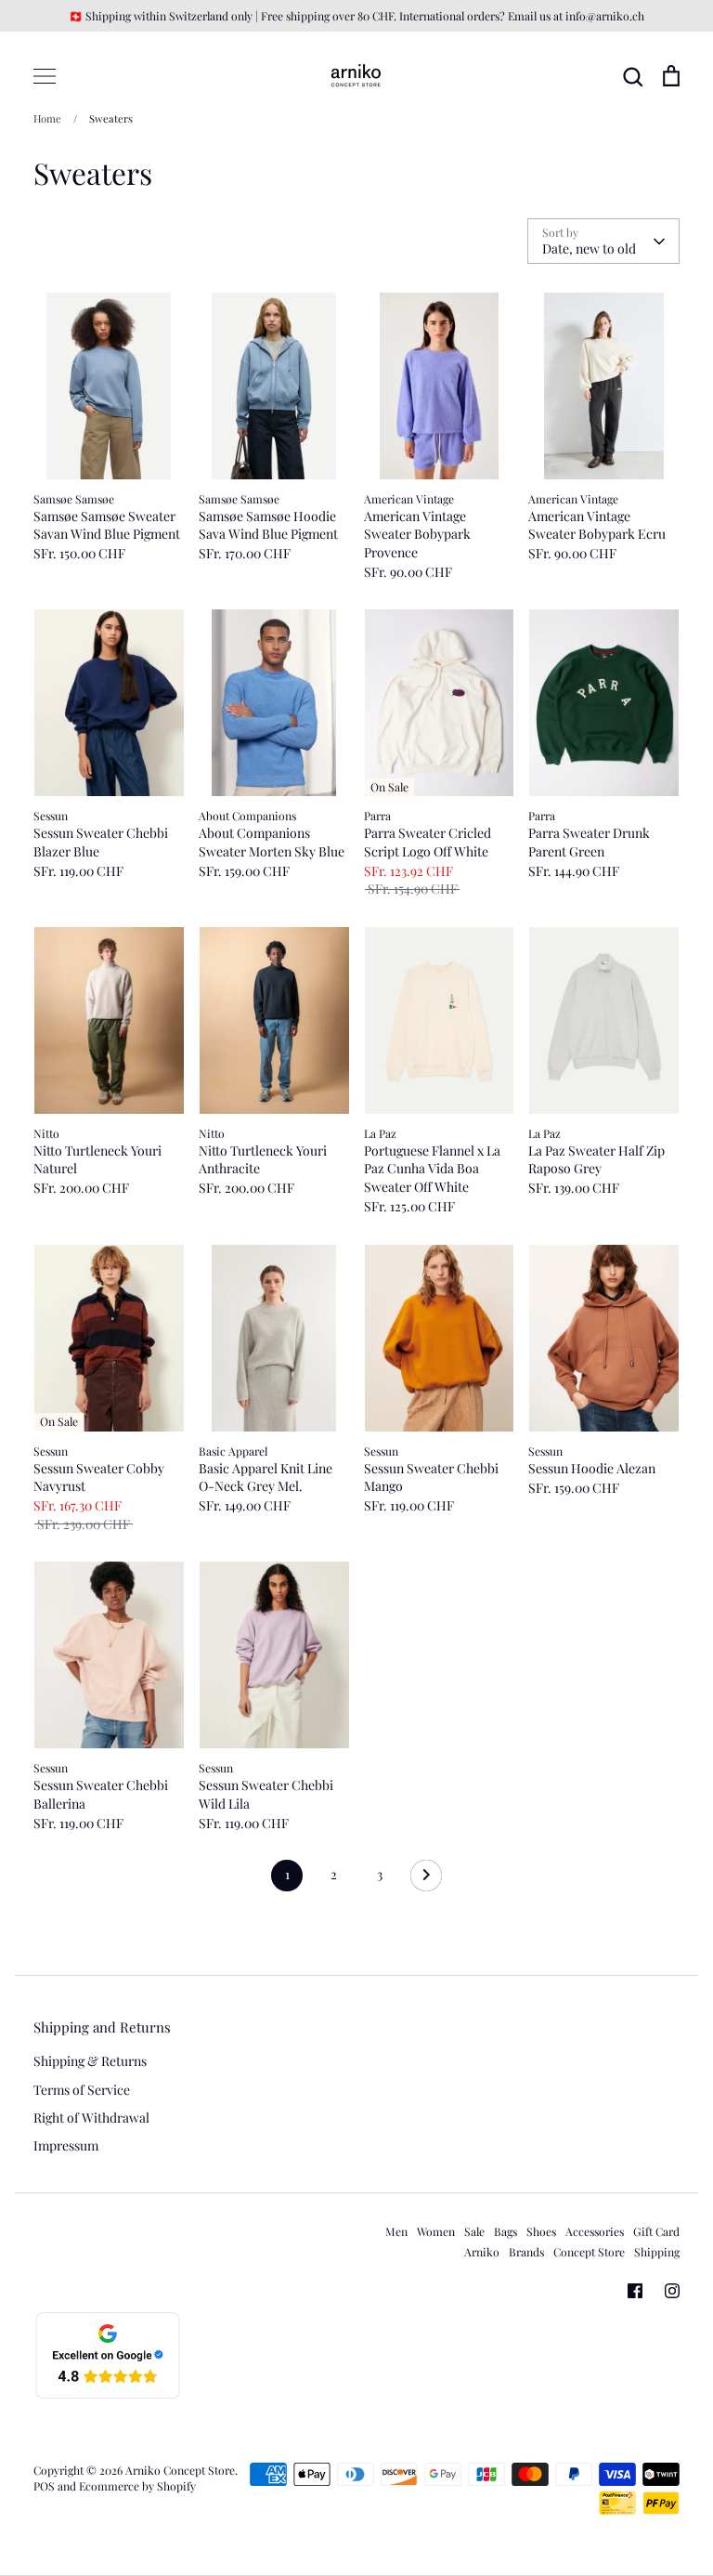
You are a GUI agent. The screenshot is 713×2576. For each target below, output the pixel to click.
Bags (506, 2231)
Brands (526, 2252)
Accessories (595, 2231)
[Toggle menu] (45, 76)
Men (396, 2231)
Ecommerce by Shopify (137, 2486)
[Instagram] (672, 2291)
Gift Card (656, 2231)
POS (44, 2486)
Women (436, 2231)
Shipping (657, 2252)
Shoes (541, 2231)
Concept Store (589, 2252)
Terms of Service (82, 2090)
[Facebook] (635, 2291)
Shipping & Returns (90, 2061)
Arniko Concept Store (180, 2470)
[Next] (426, 1880)
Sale (474, 2231)
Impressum (66, 2145)
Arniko (482, 2252)
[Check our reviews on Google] (108, 2395)
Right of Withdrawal (91, 2118)
